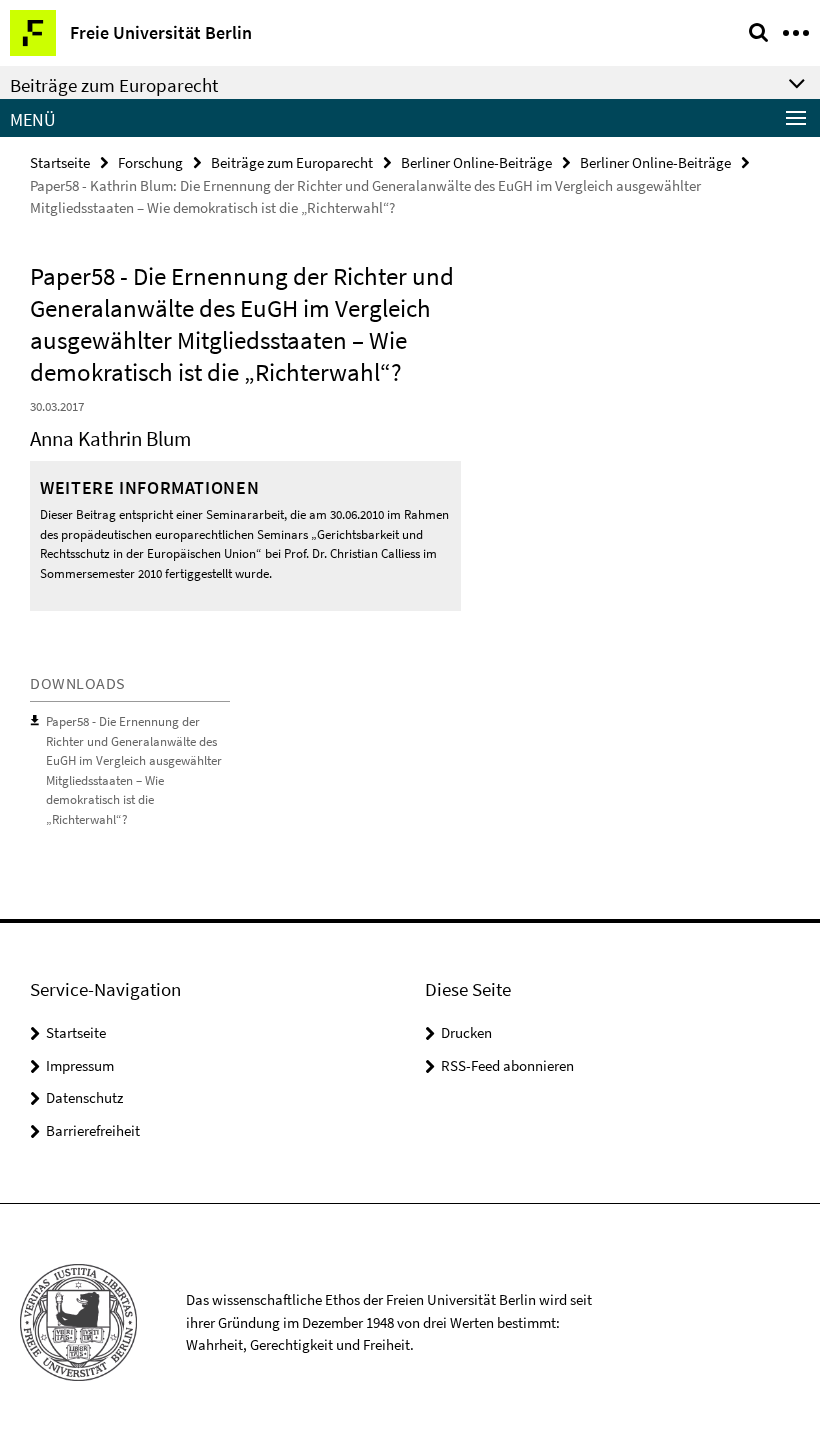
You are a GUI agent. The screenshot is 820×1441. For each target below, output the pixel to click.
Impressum (80, 1065)
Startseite (60, 162)
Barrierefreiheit (93, 1130)
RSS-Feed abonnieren (507, 1065)
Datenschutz (84, 1097)
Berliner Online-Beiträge (476, 162)
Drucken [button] (466, 1032)
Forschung (150, 162)
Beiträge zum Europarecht (292, 162)
